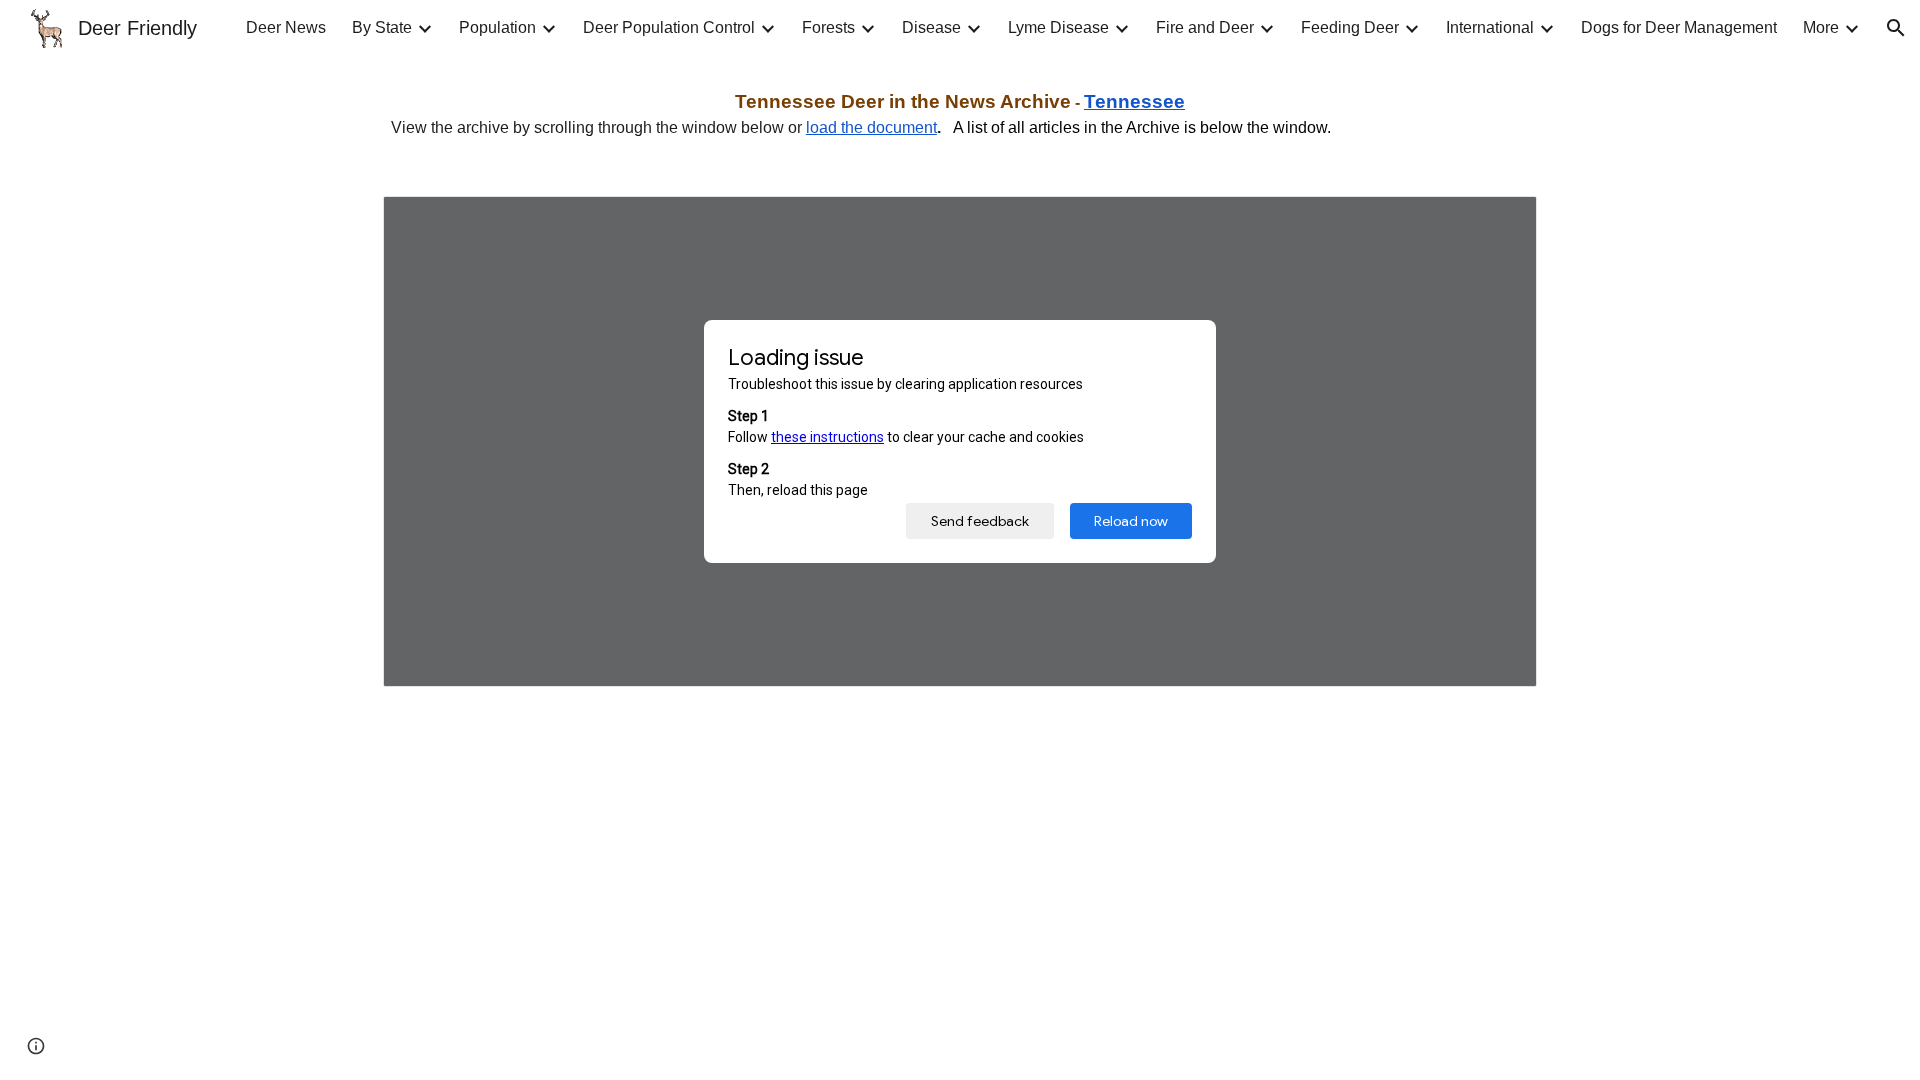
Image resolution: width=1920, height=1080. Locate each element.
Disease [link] (931, 27)
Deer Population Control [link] (669, 27)
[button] (1896, 28)
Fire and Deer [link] (1205, 27)
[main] (960, 114)
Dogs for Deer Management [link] (1679, 27)
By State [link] (382, 27)
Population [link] (497, 27)
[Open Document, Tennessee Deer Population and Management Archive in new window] (1499, 222)
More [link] (1821, 27)
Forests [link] (828, 27)
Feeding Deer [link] (1350, 27)
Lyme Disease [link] (1058, 27)
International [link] (1490, 27)
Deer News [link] (286, 27)
